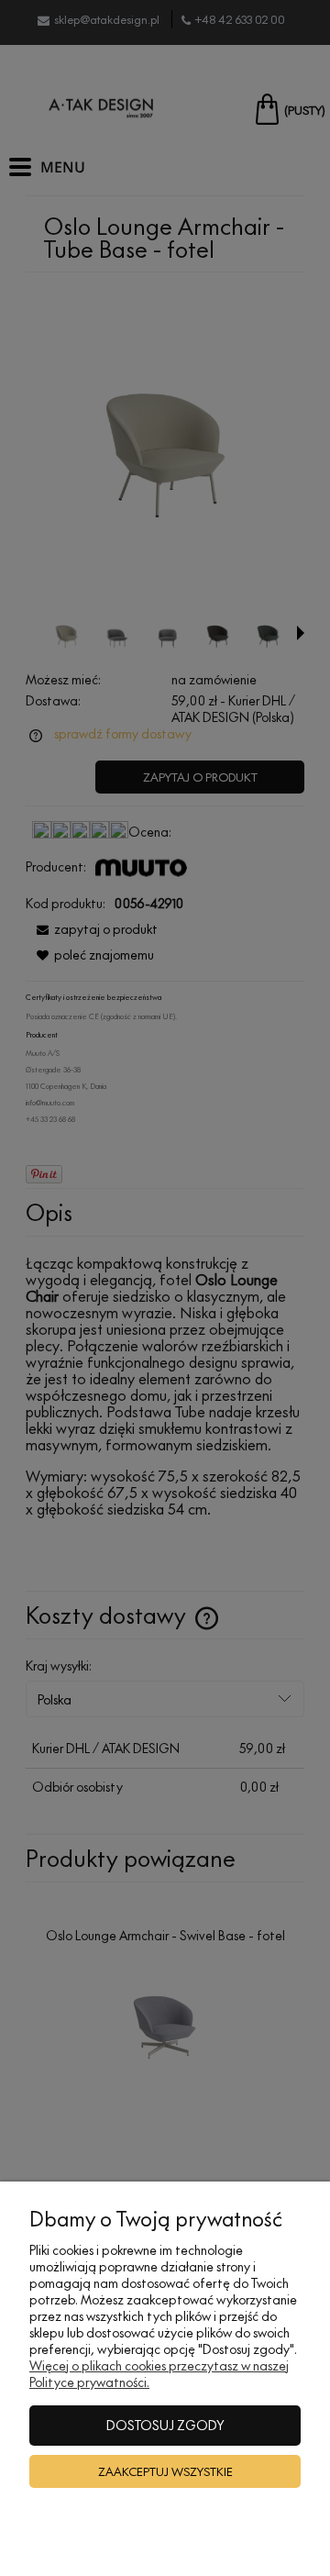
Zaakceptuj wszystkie (165, 2471)
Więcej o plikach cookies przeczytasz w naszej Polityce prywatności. (159, 2374)
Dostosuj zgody (165, 2425)
